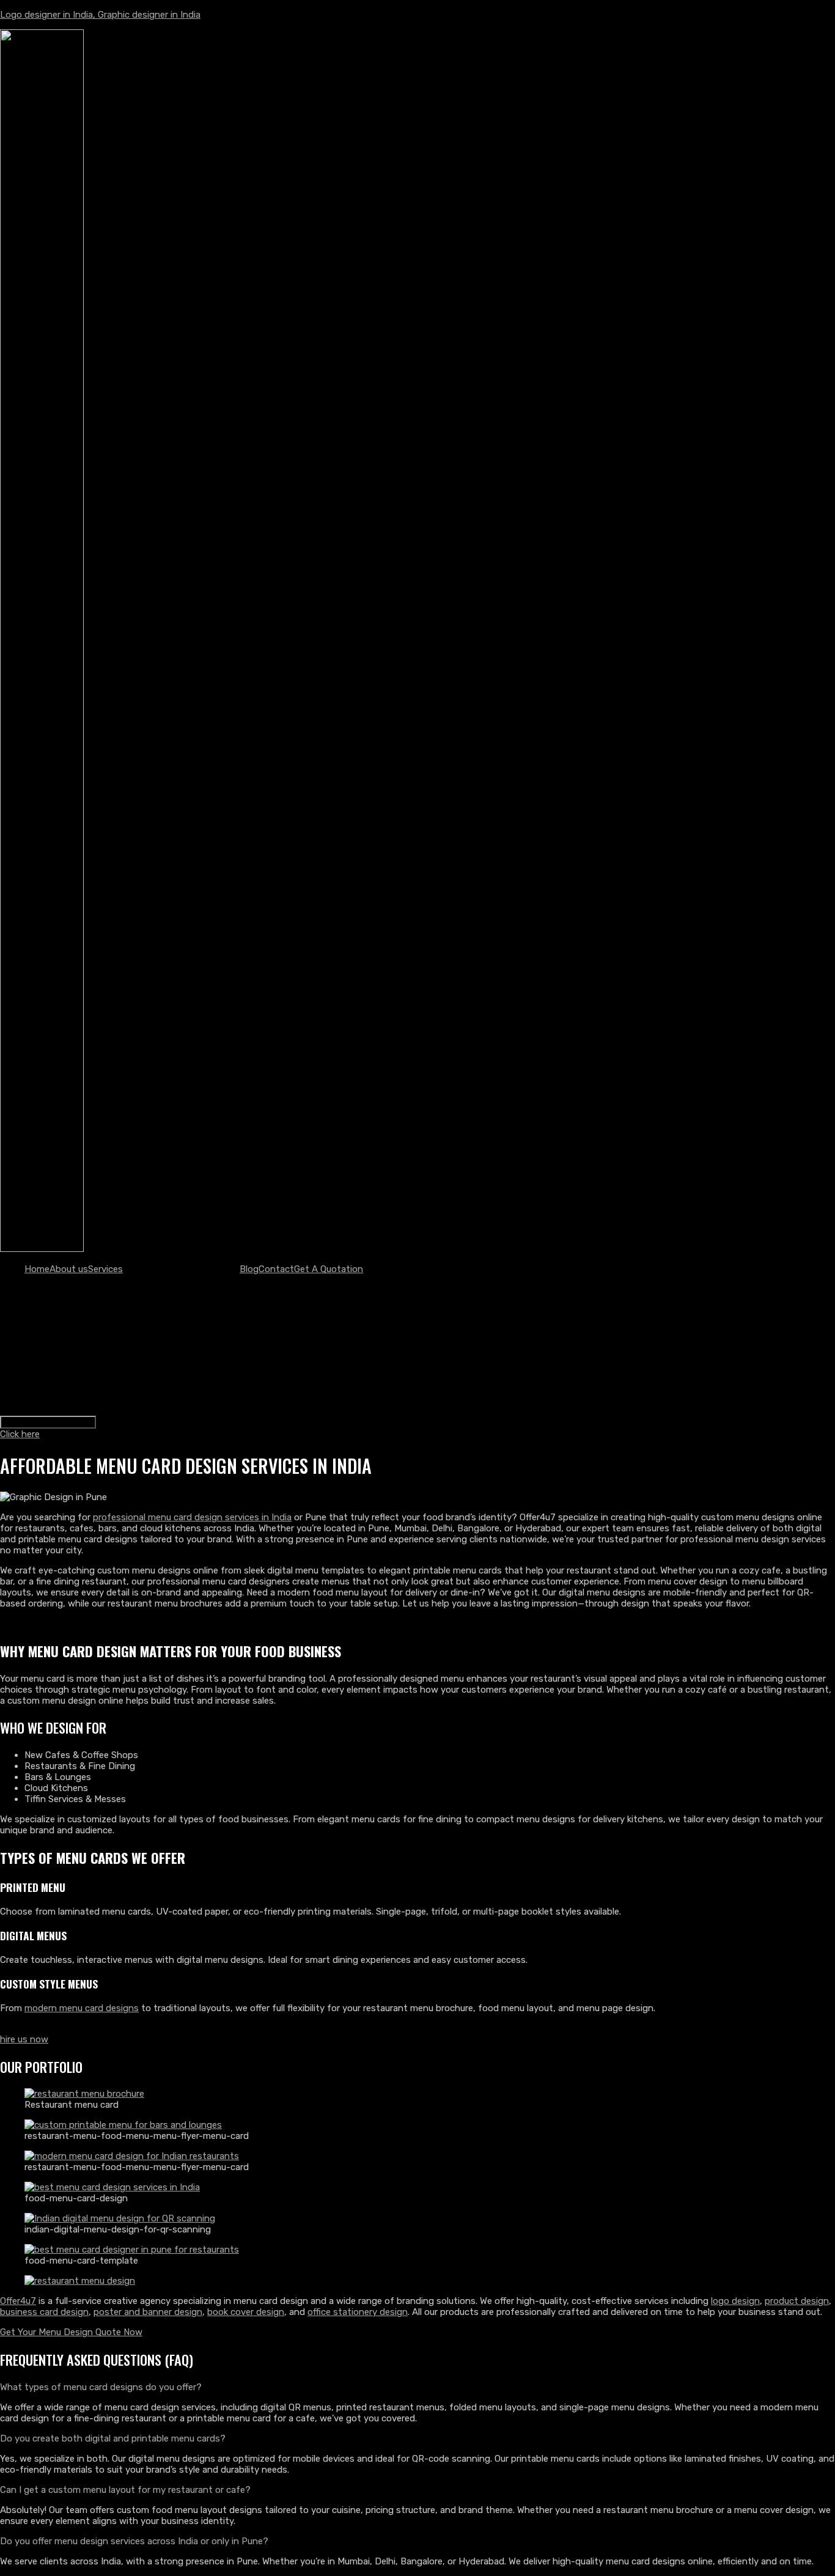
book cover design (246, 2312)
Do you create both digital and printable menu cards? (113, 2438)
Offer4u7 (18, 2301)
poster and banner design (148, 2312)
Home (37, 1269)
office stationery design (358, 2312)
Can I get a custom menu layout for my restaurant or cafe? (125, 2490)
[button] (417, 2387)
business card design (44, 2312)
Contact (276, 1269)
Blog (249, 1269)
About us (69, 1269)
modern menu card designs (82, 2008)
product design (797, 2301)
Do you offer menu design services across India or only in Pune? (134, 2541)
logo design (735, 2301)
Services (105, 1269)
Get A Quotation (329, 1269)
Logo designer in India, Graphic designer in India (100, 15)
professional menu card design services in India (192, 1517)
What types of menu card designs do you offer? (101, 2387)
